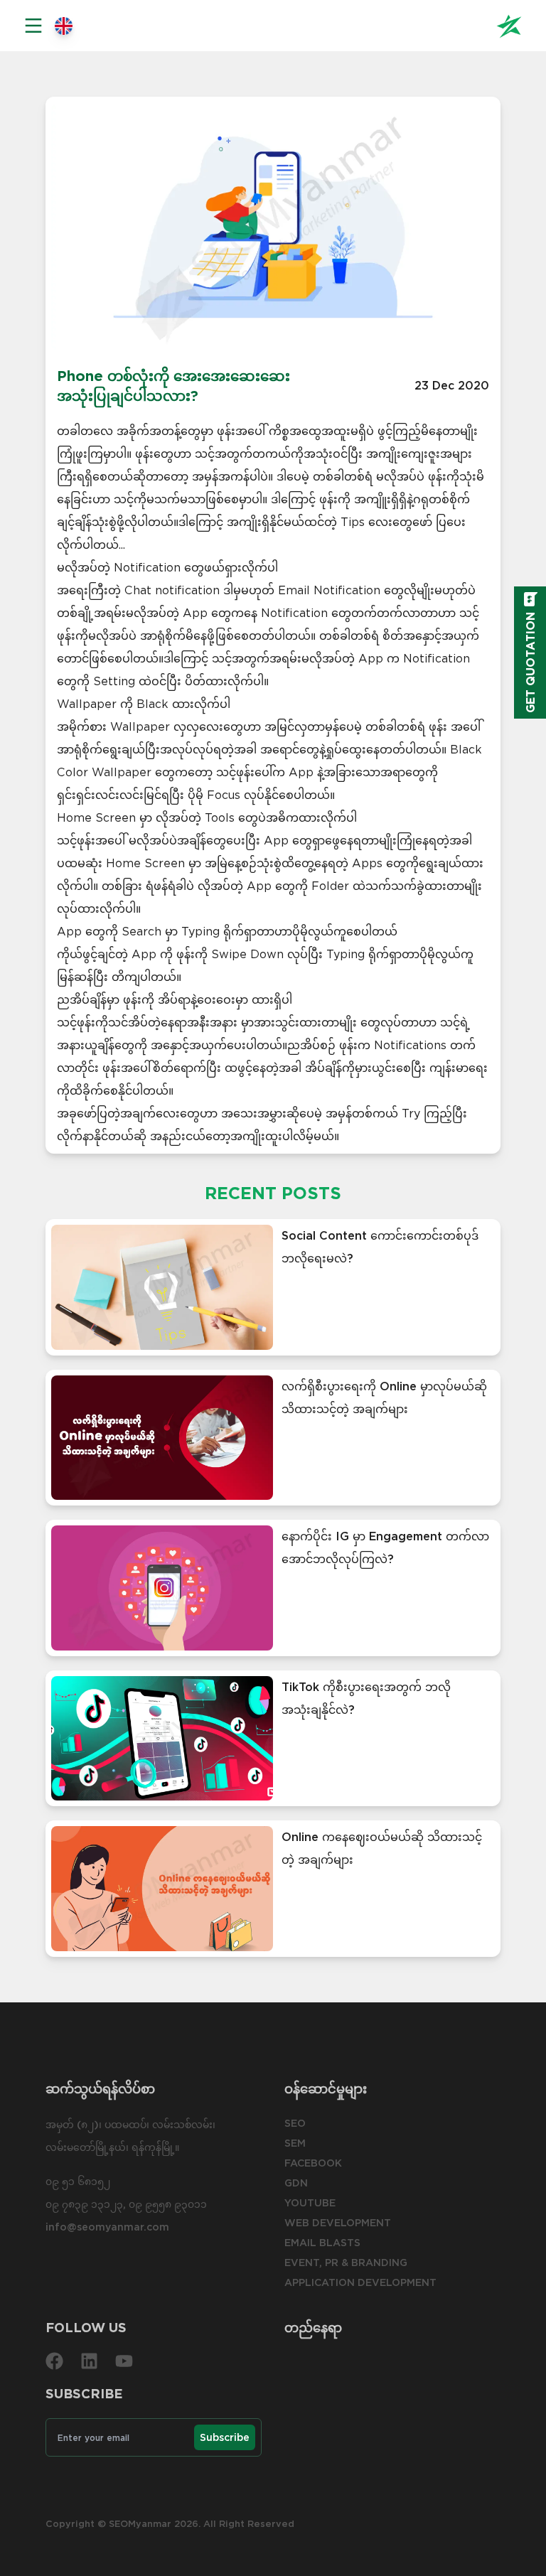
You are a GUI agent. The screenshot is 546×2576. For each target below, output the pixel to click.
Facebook (313, 2163)
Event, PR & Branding (346, 2263)
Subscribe (225, 2437)
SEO (295, 2123)
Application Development (360, 2282)
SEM (295, 2143)
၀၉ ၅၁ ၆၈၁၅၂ (78, 2181)
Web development (338, 2223)
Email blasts (322, 2243)
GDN (296, 2183)
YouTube (310, 2203)
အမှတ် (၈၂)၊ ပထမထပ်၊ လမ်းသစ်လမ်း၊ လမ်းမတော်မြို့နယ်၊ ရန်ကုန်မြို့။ (130, 2136)
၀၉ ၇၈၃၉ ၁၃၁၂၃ (84, 2204)
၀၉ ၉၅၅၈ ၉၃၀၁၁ (168, 2204)
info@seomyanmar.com (107, 2227)
